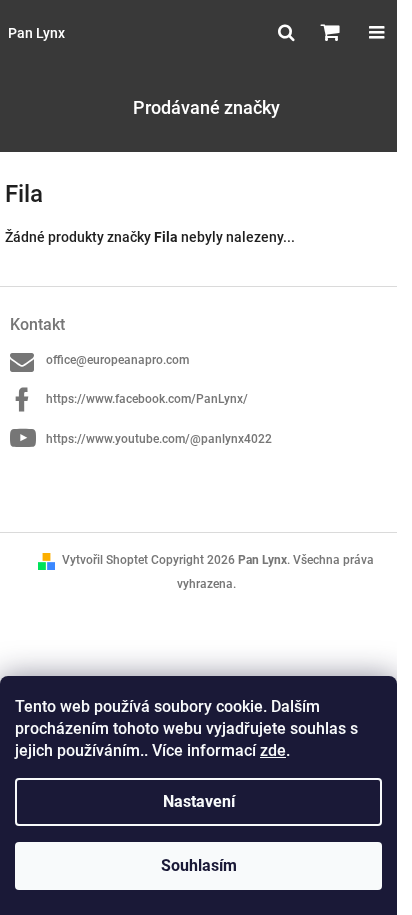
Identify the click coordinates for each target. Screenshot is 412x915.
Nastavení (199, 801)
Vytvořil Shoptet (105, 560)
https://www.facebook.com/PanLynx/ (147, 399)
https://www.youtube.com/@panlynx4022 (159, 439)
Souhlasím (199, 865)
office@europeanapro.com (117, 360)
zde (273, 750)
